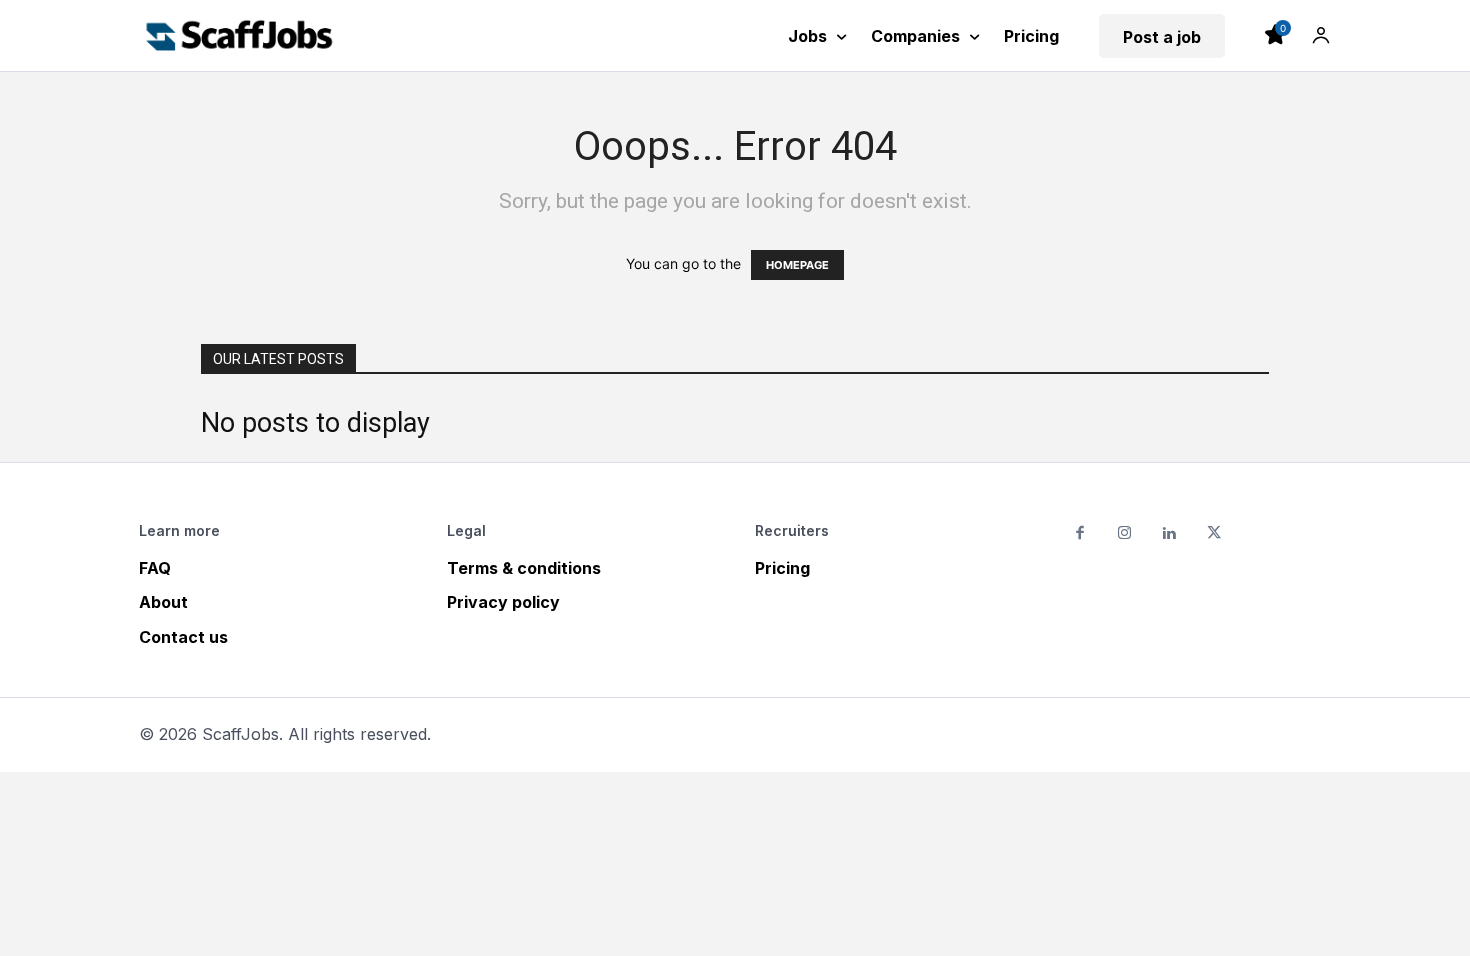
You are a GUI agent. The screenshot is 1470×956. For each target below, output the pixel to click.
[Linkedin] (1169, 534)
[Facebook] (1080, 534)
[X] (1214, 534)
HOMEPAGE (797, 265)
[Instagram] (1125, 534)
